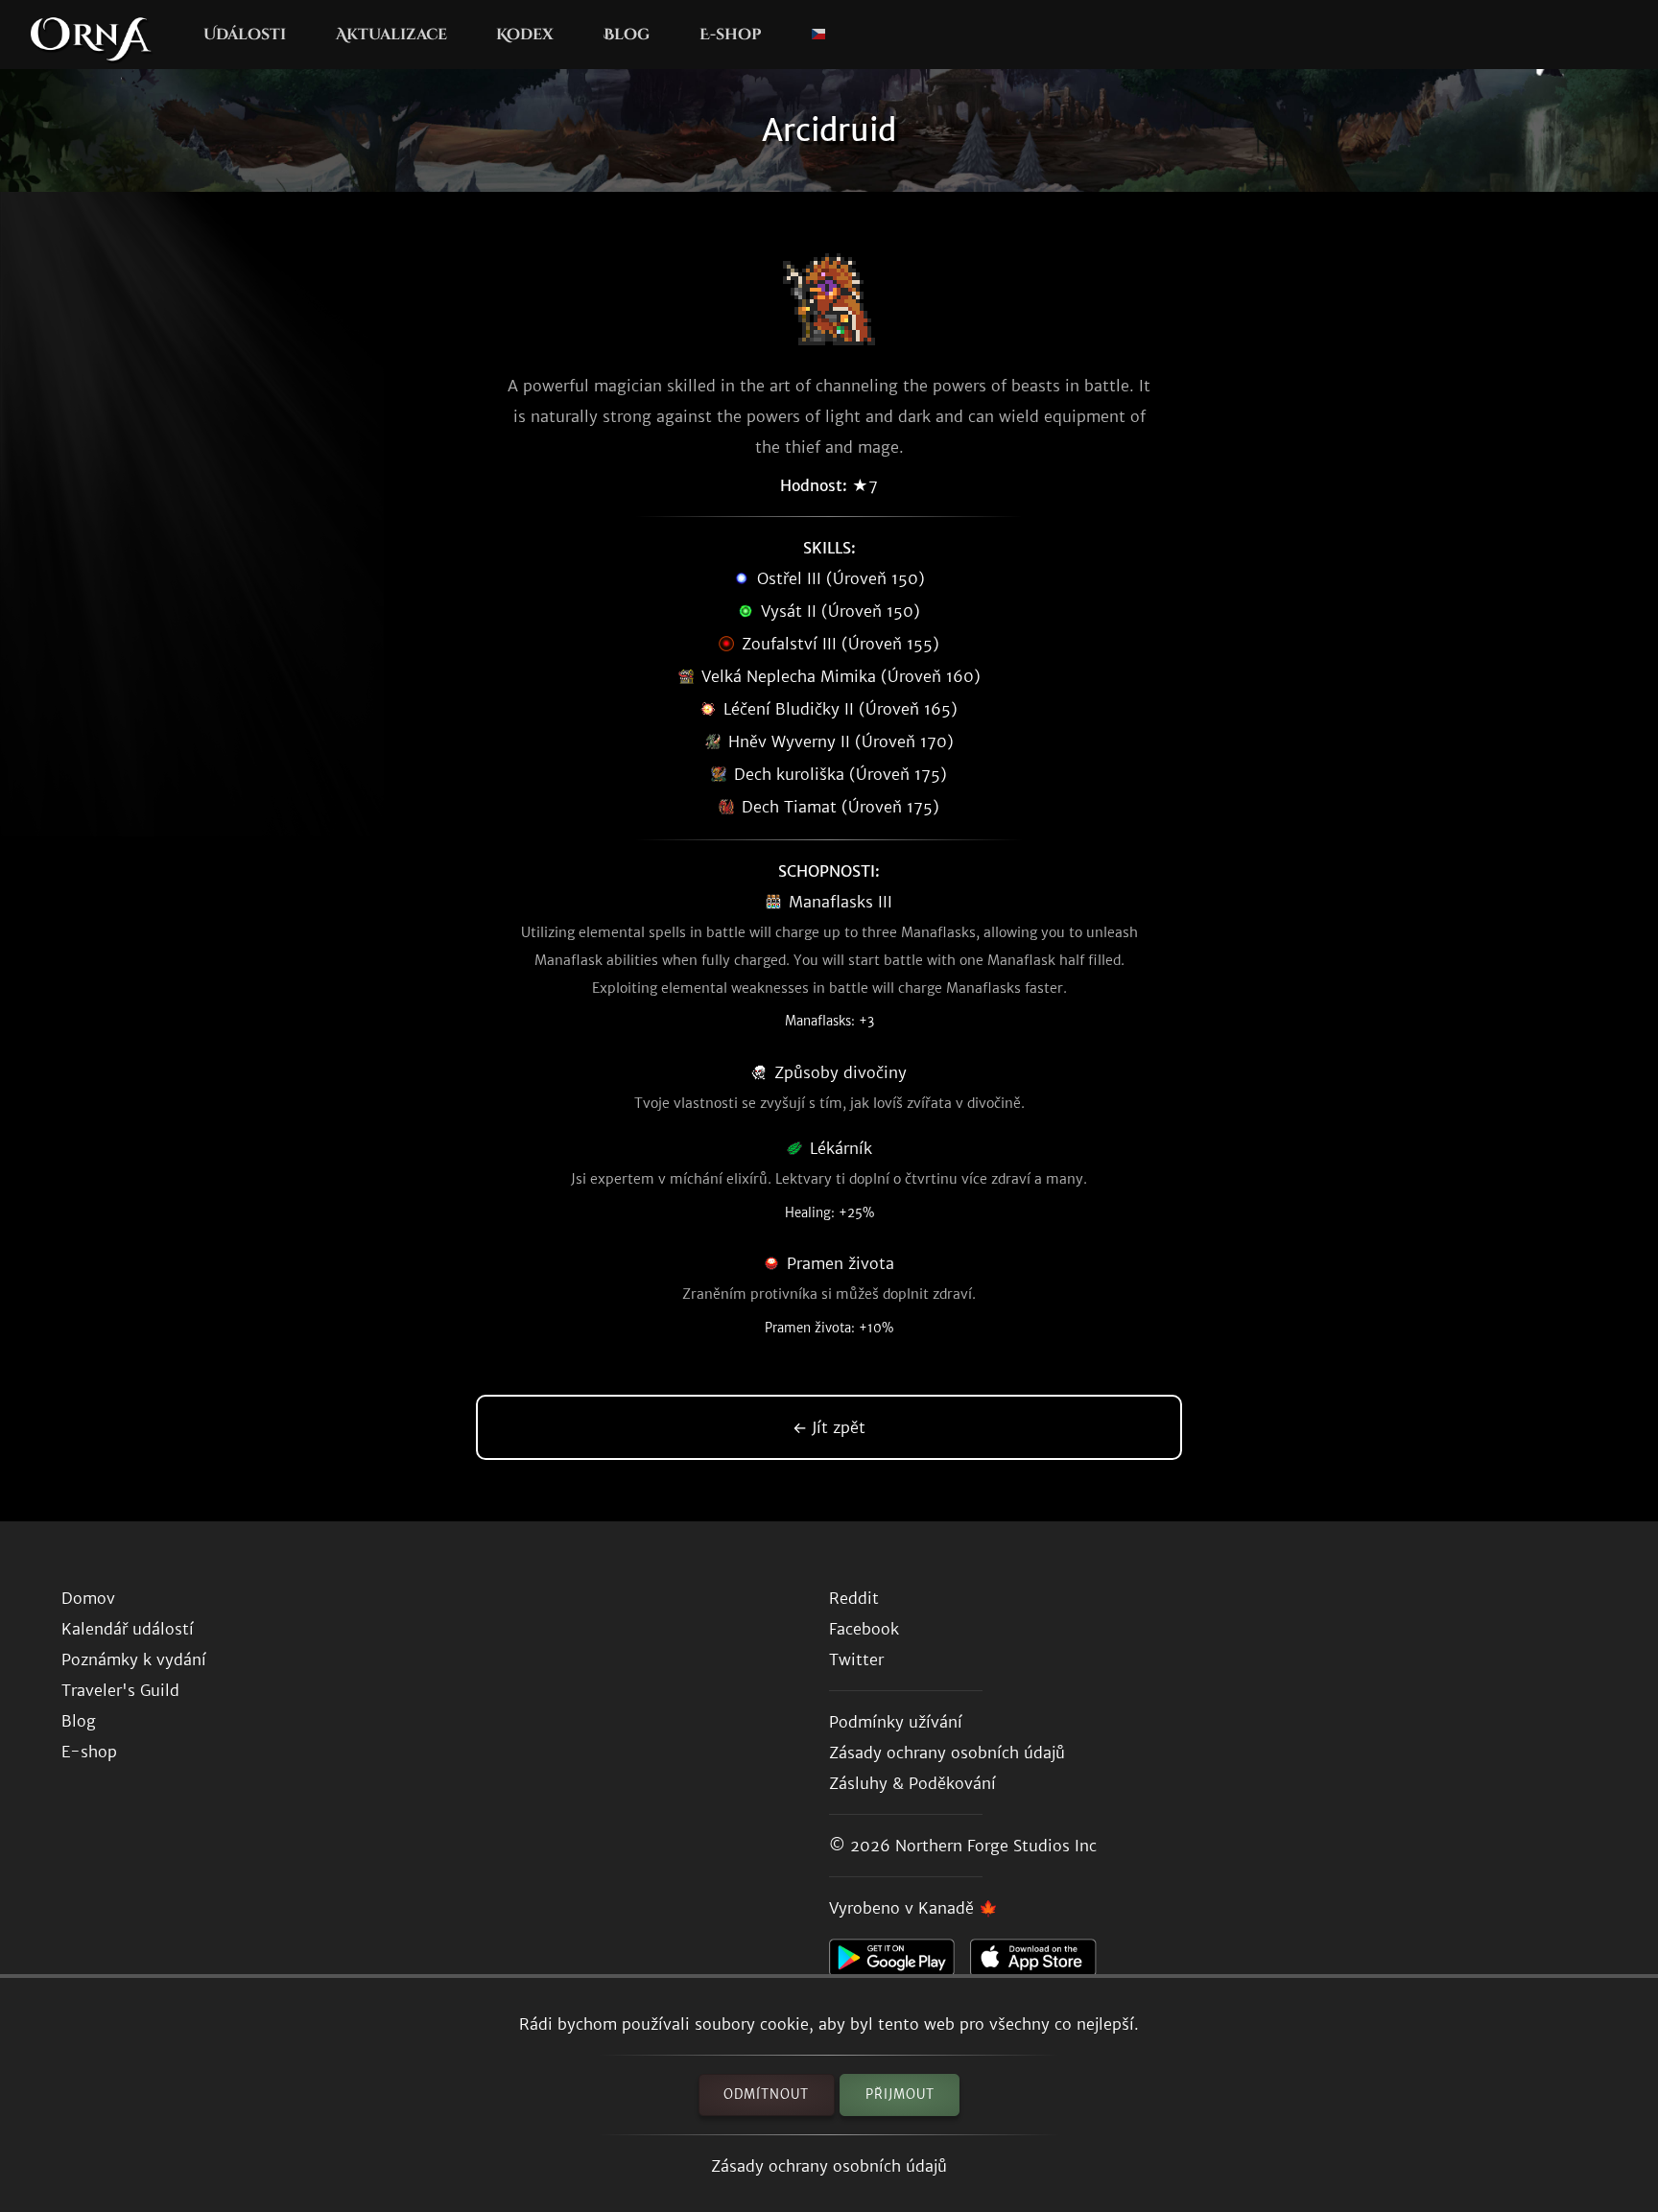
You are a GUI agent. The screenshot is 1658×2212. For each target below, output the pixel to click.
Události (245, 35)
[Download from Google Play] (900, 1963)
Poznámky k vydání (134, 1659)
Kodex (525, 35)
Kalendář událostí (128, 1629)
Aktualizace (391, 35)
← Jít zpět (829, 1427)
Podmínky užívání (896, 1722)
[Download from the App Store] (1041, 1963)
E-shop (730, 35)
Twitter (856, 1659)
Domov (88, 1598)
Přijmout (900, 2094)
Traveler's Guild (120, 1690)
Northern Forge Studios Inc (996, 1846)
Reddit (854, 1598)
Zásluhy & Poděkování (912, 1783)
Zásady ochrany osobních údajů (829, 2166)
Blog (627, 35)
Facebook (864, 1629)
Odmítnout (766, 2094)
